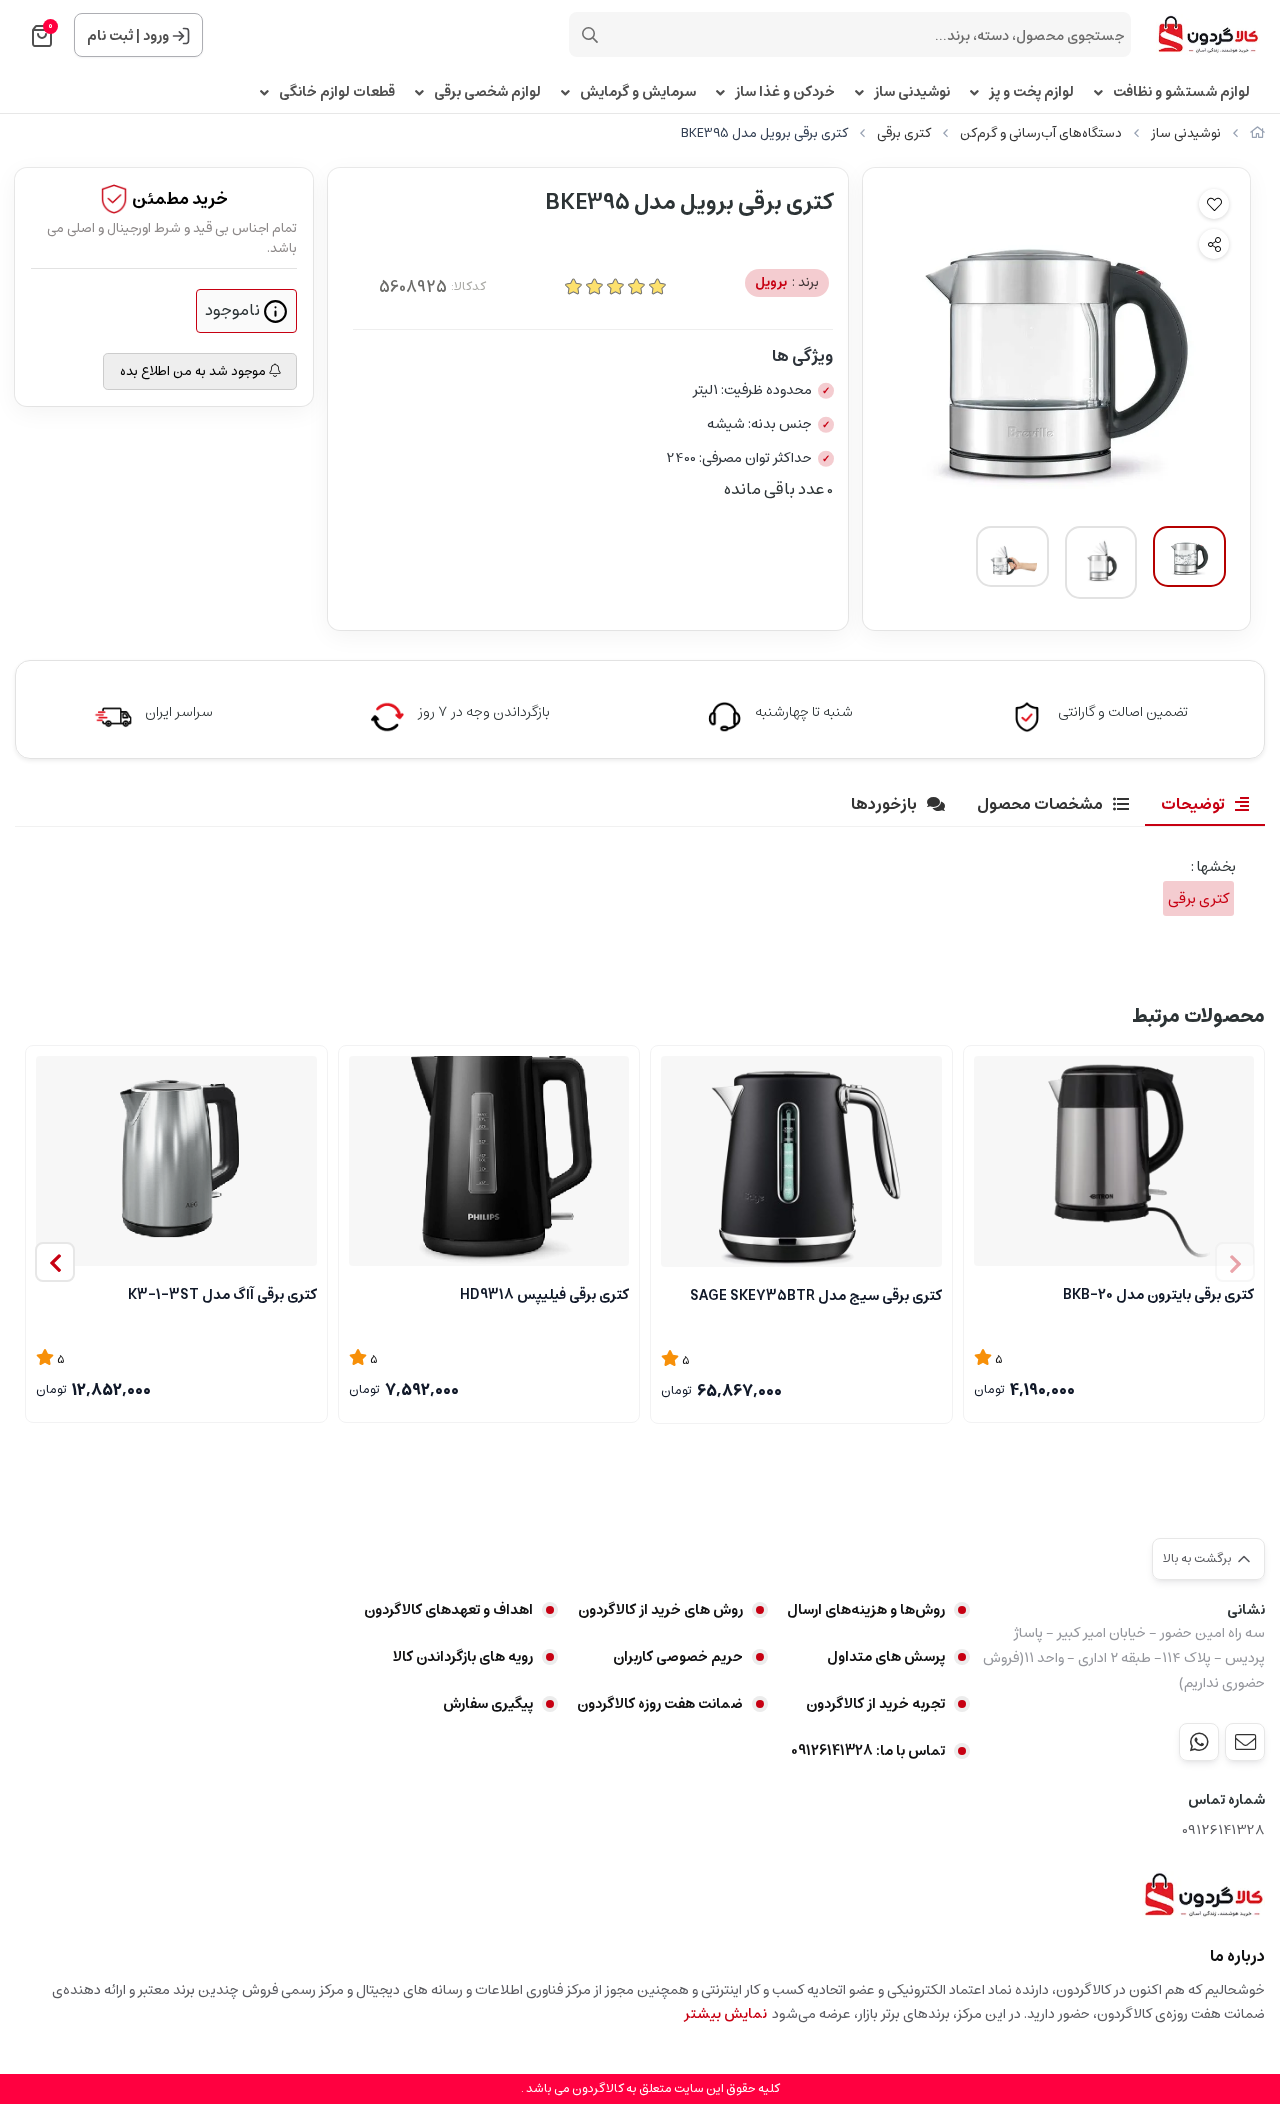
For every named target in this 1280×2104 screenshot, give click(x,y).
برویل (787, 282)
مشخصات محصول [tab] (1040, 804)
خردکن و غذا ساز (785, 92)
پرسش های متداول (886, 1657)
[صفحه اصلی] (1257, 133)
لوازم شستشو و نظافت (1181, 92)
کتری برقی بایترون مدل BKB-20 (1158, 1295)
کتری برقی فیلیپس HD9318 (544, 1295)
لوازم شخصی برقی (487, 92)
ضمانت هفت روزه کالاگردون (660, 1704)
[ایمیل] (1245, 1742)
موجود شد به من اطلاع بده (194, 371)
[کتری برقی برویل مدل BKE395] (1203, 1895)
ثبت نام (110, 36)
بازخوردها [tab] (884, 804)
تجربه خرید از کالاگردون (875, 1704)
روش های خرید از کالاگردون (660, 1610)
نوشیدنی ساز (912, 92)
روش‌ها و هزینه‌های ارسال (866, 1610)
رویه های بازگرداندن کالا (463, 1657)
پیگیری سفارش (488, 1704)
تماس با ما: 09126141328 (868, 1751)
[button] (55, 1262)
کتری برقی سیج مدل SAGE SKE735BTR (816, 1296)
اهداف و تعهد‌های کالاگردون (448, 1610)
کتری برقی (904, 133)
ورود (156, 36)
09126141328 (1223, 1830)
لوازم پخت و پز (1031, 92)
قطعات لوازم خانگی (337, 92)
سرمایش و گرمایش (638, 92)
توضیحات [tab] (1193, 804)
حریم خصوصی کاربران (678, 1657)
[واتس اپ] (1199, 1742)
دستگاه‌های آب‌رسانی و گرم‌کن (1041, 133)
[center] (590, 35)
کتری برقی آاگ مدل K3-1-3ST (222, 1295)
